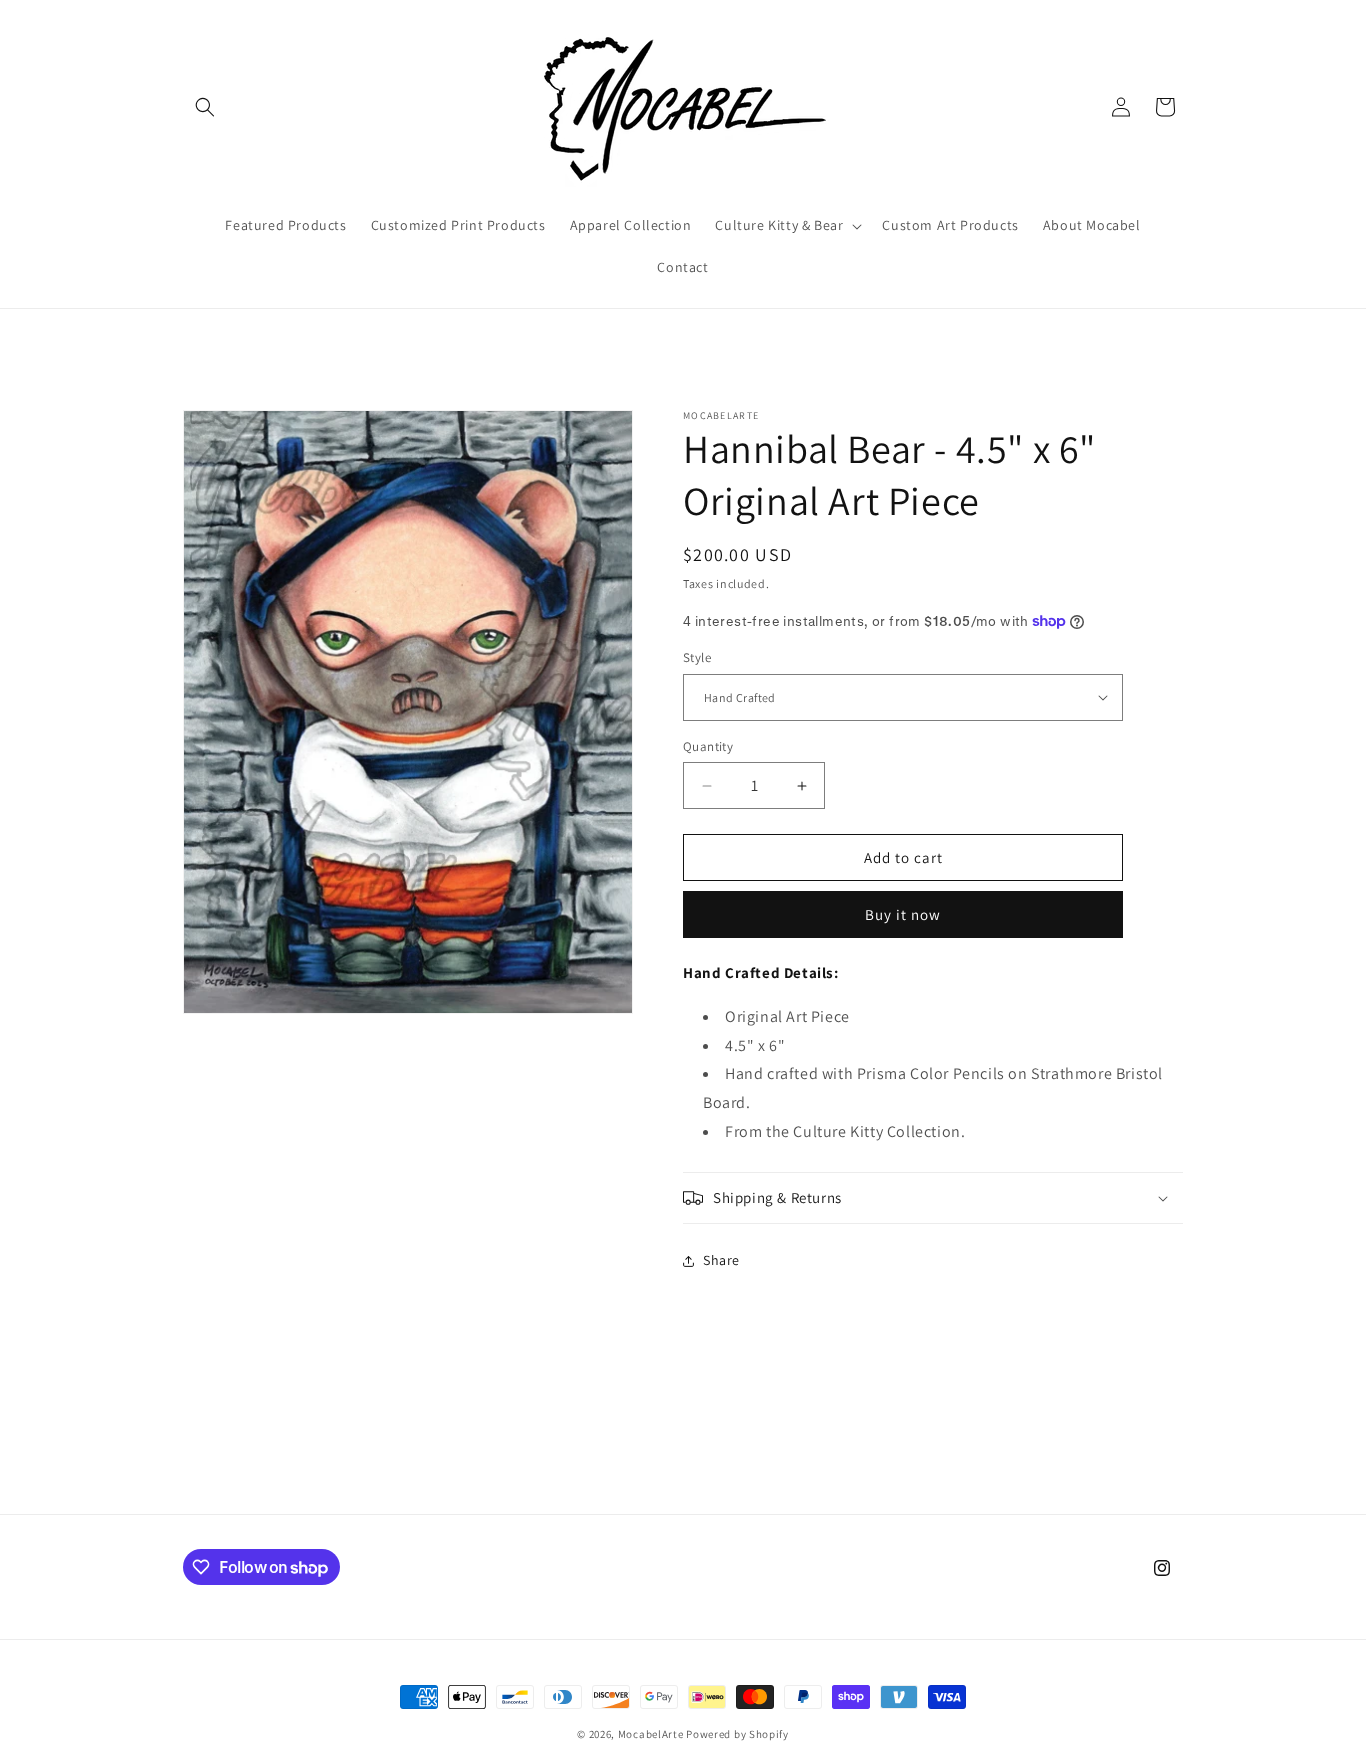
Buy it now (903, 914)
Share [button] (721, 1260)
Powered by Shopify (737, 1734)
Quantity (708, 746)
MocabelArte (651, 1734)
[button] (205, 107)
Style (697, 657)
